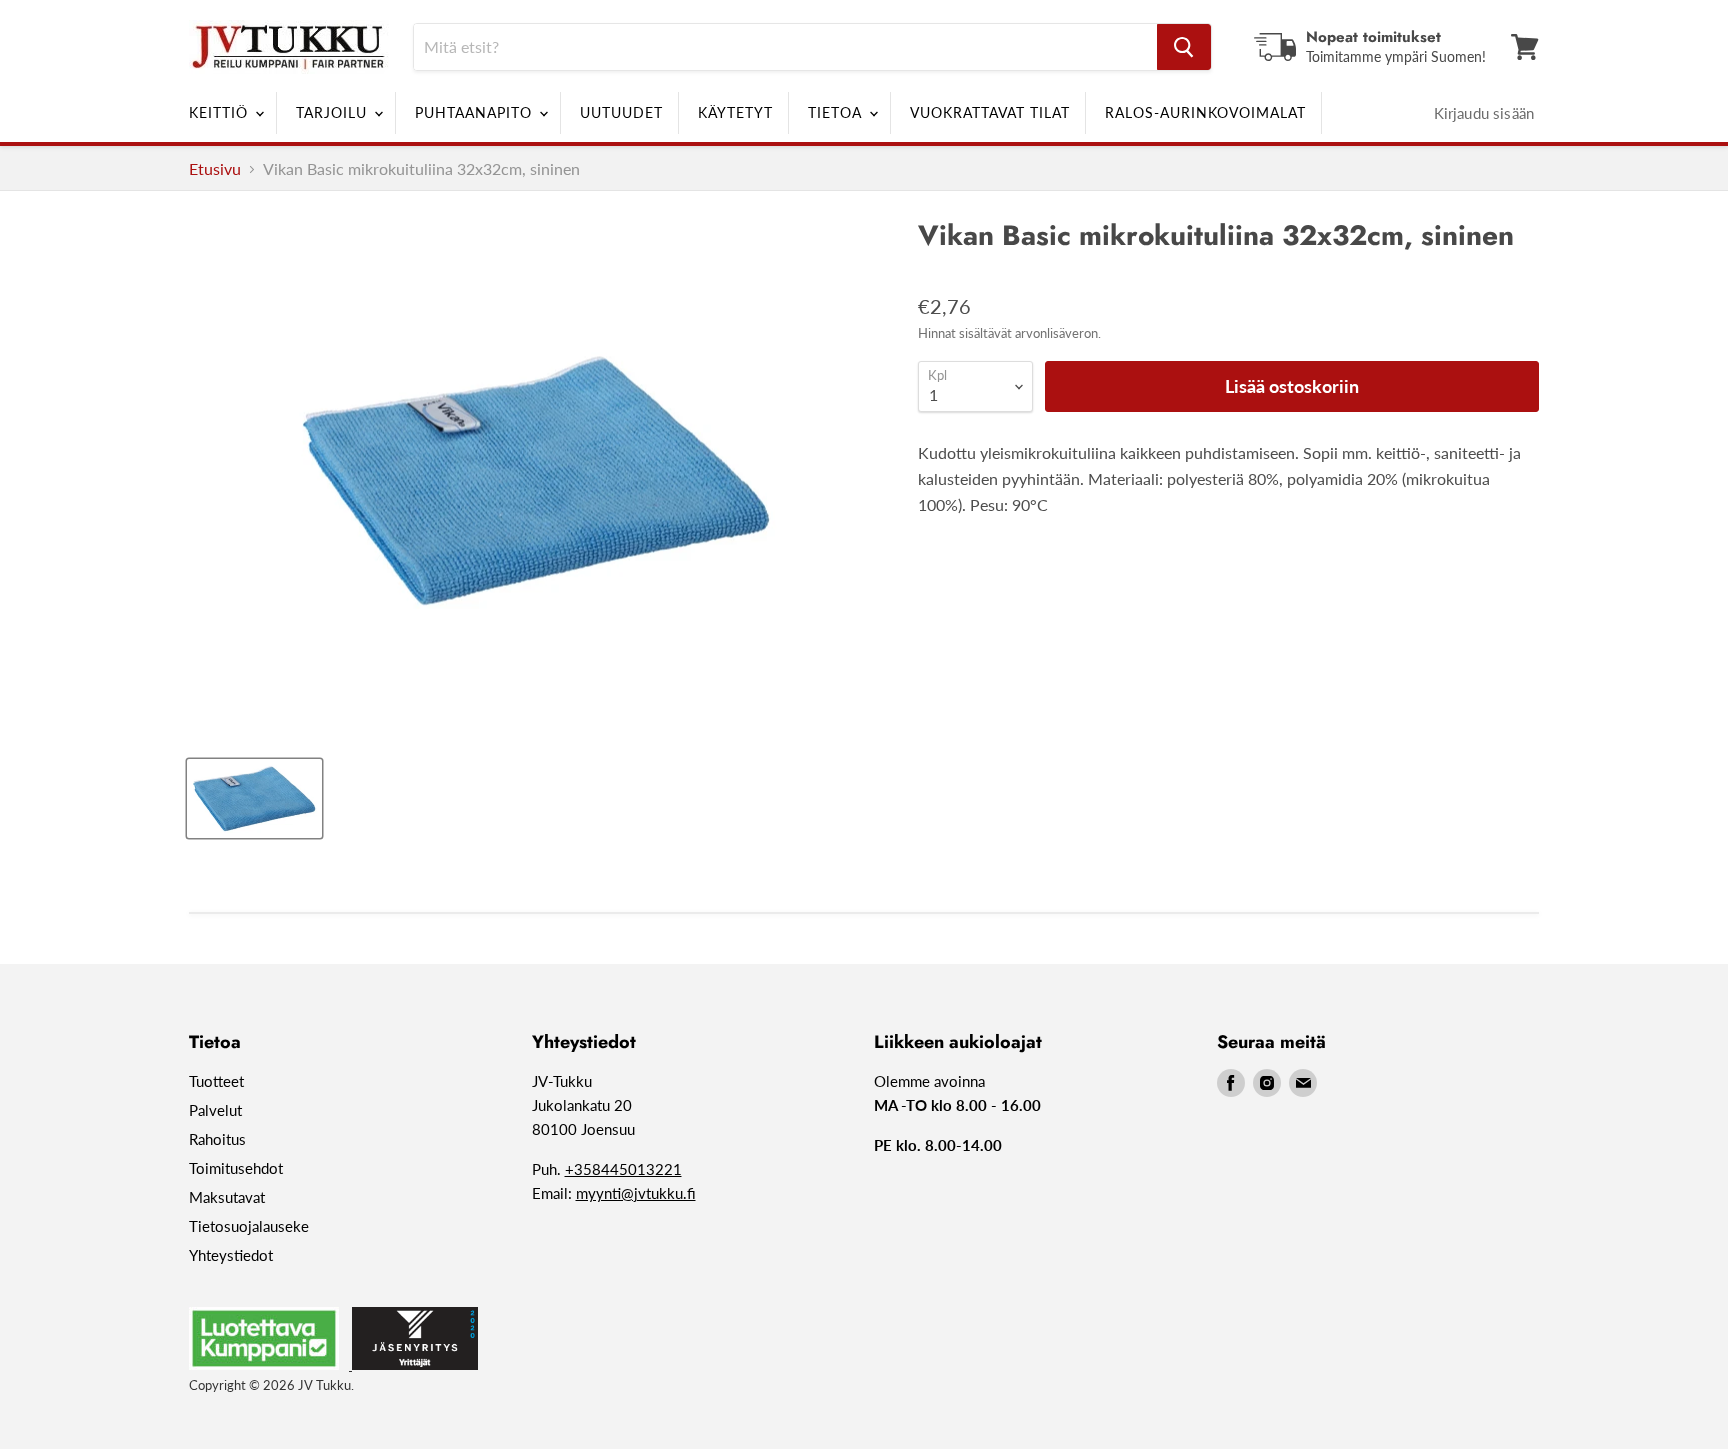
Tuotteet (216, 1081)
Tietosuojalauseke (249, 1226)
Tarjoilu (334, 112)
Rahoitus (217, 1139)
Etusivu (215, 169)
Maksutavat (227, 1197)
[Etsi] (1184, 47)
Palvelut (215, 1110)
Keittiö (221, 112)
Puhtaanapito (476, 112)
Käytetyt (735, 112)
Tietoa (837, 112)
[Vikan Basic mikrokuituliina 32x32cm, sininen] (254, 798)
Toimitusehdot (236, 1168)
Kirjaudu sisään (1484, 113)
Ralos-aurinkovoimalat (1205, 112)
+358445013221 (623, 1169)
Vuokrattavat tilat (990, 112)
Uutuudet (621, 112)
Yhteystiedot (231, 1255)
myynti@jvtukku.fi (636, 1193)
